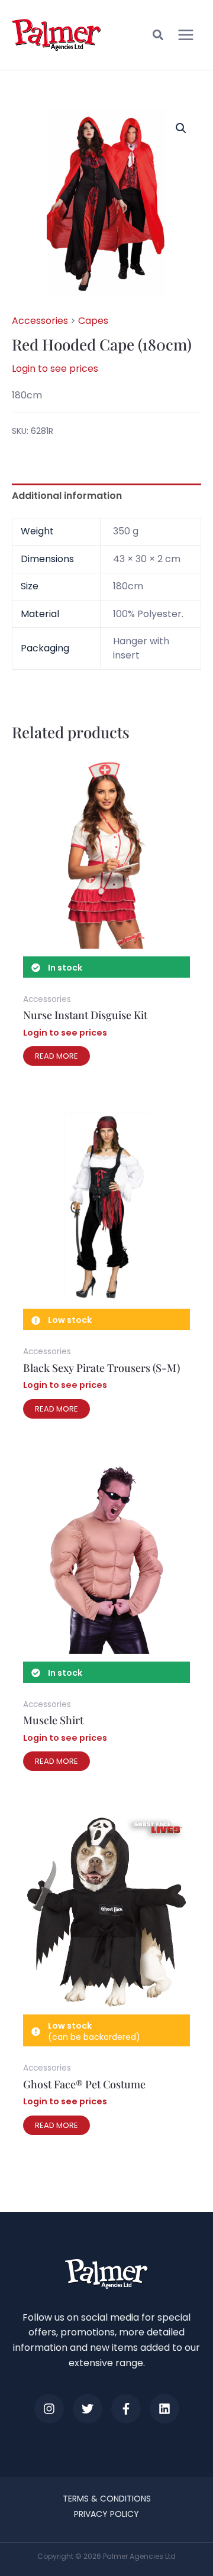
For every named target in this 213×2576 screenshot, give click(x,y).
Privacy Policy (106, 2514)
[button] (159, 37)
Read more (57, 1056)
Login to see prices (55, 369)
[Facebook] (126, 2409)
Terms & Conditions (107, 2499)
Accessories (40, 321)
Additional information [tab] (67, 496)
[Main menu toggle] (186, 35)
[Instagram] (49, 2409)
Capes (93, 321)
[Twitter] (88, 2409)
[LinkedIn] (164, 2409)
